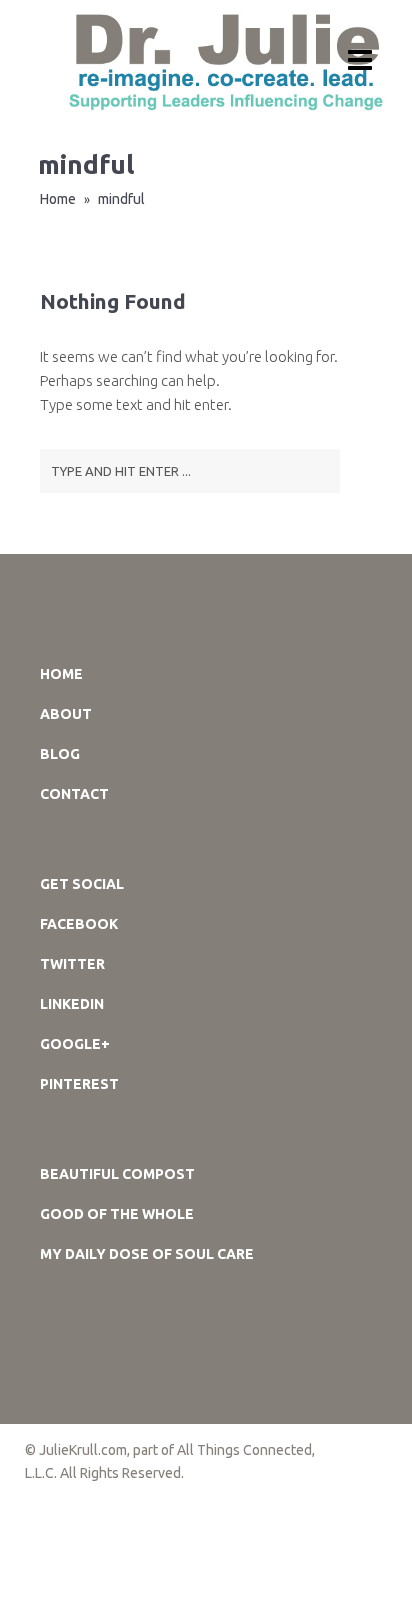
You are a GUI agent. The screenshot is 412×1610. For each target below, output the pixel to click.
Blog (60, 754)
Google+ (75, 1044)
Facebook (79, 924)
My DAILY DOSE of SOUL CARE (147, 1254)
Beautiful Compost (117, 1174)
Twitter (72, 964)
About (66, 714)
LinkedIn (72, 1004)
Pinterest (79, 1084)
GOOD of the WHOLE (117, 1214)
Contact (74, 794)
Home (58, 199)
